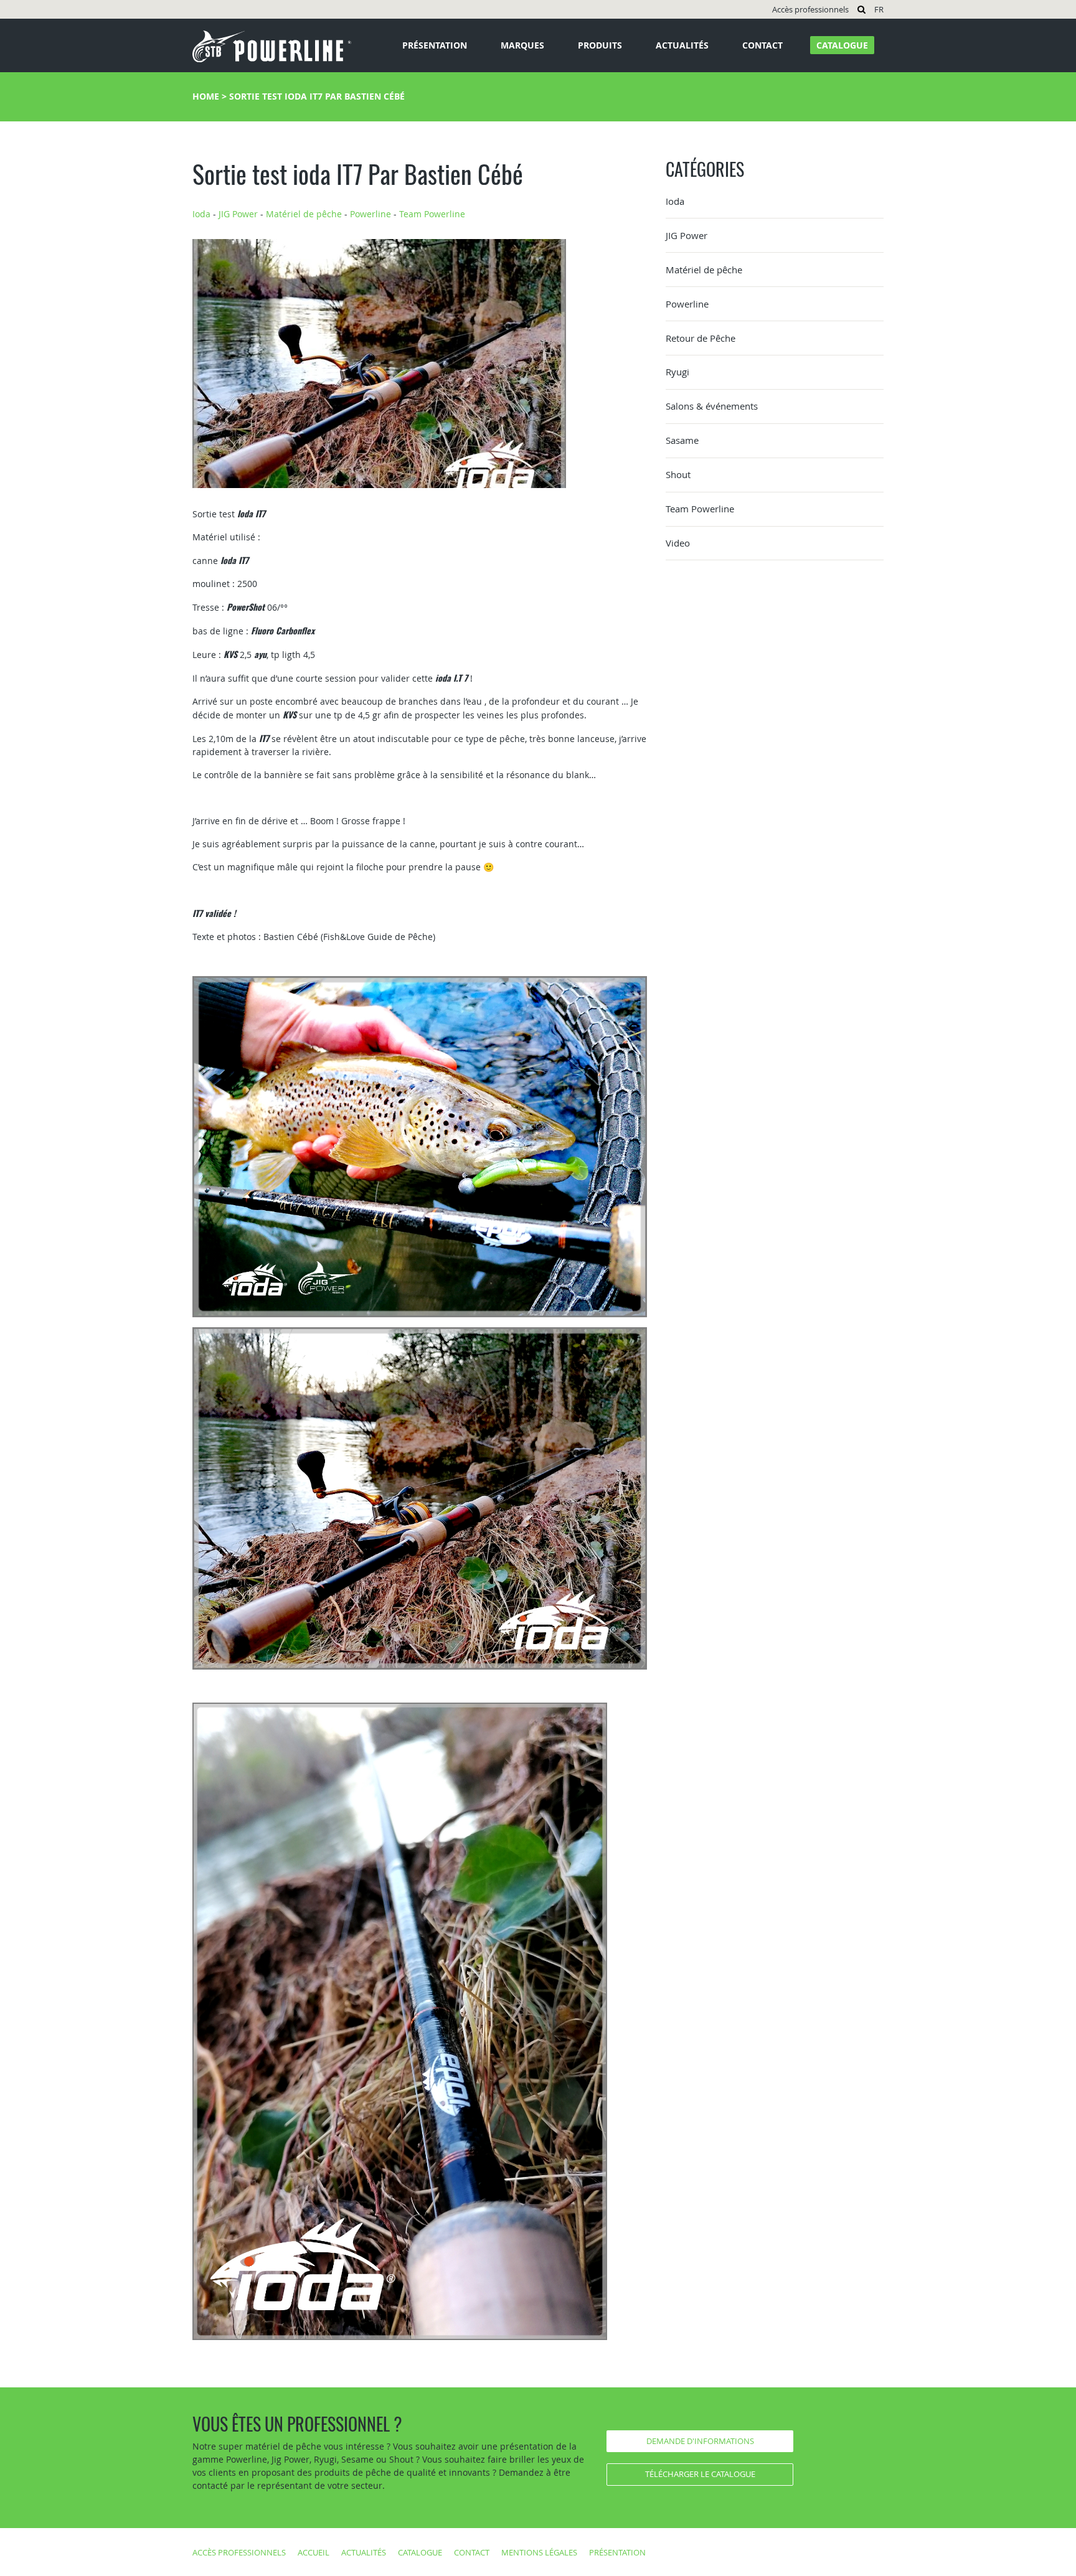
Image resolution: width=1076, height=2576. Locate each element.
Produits (600, 45)
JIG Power (238, 214)
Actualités (682, 45)
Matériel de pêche (304, 214)
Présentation (435, 45)
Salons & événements (712, 406)
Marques (522, 45)
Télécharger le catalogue (700, 2474)
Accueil (314, 2552)
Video (678, 543)
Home (206, 96)
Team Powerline (432, 214)
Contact (762, 45)
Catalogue (842, 45)
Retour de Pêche (701, 338)
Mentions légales (539, 2552)
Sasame (682, 440)
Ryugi (677, 372)
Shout (678, 474)
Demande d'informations (700, 2441)
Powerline (370, 214)
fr (879, 9)
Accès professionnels (810, 9)
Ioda (201, 214)
